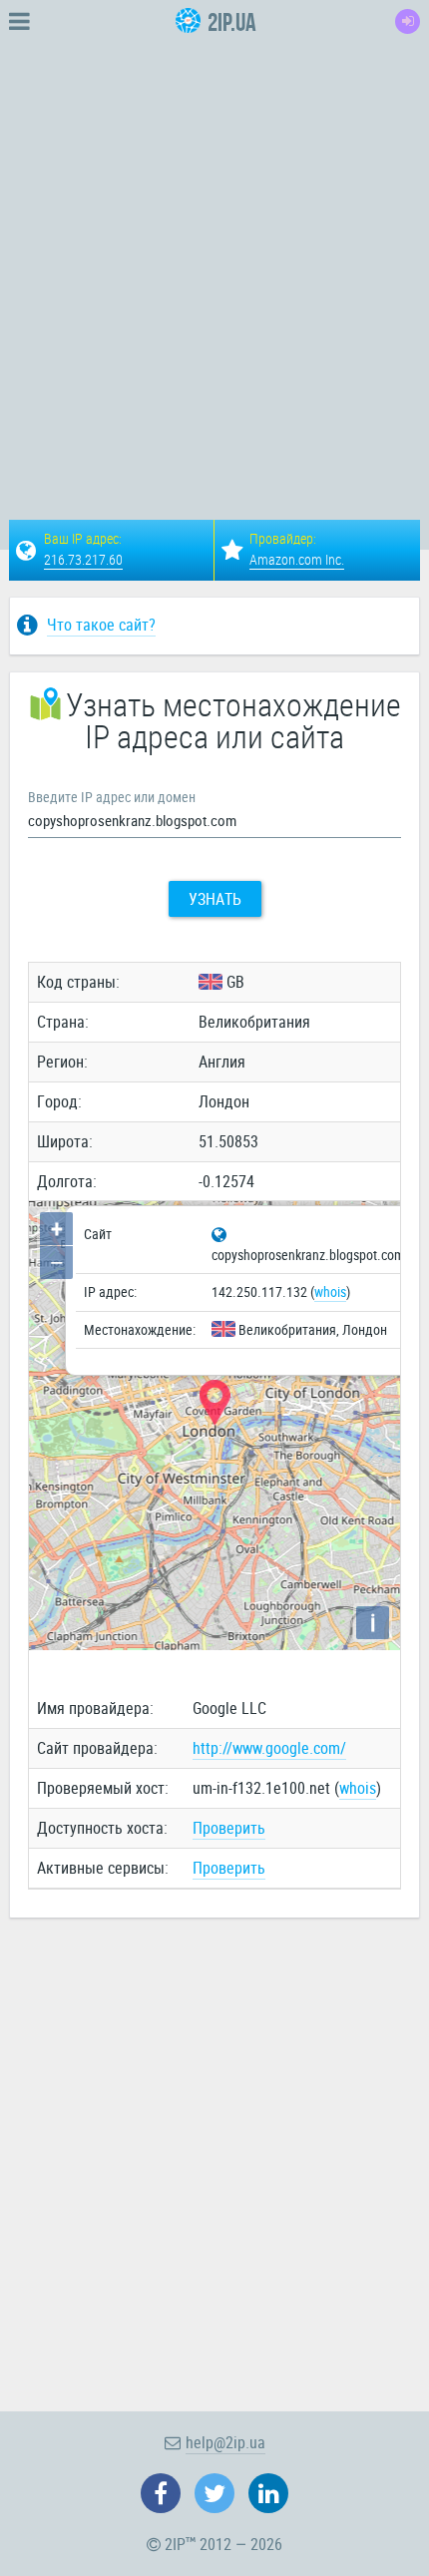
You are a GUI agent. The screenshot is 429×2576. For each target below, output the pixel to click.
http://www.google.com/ (269, 1748)
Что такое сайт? (101, 625)
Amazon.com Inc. (297, 559)
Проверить (229, 1828)
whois (330, 1291)
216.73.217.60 (83, 559)
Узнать (215, 899)
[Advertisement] (214, 257)
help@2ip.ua (225, 2442)
